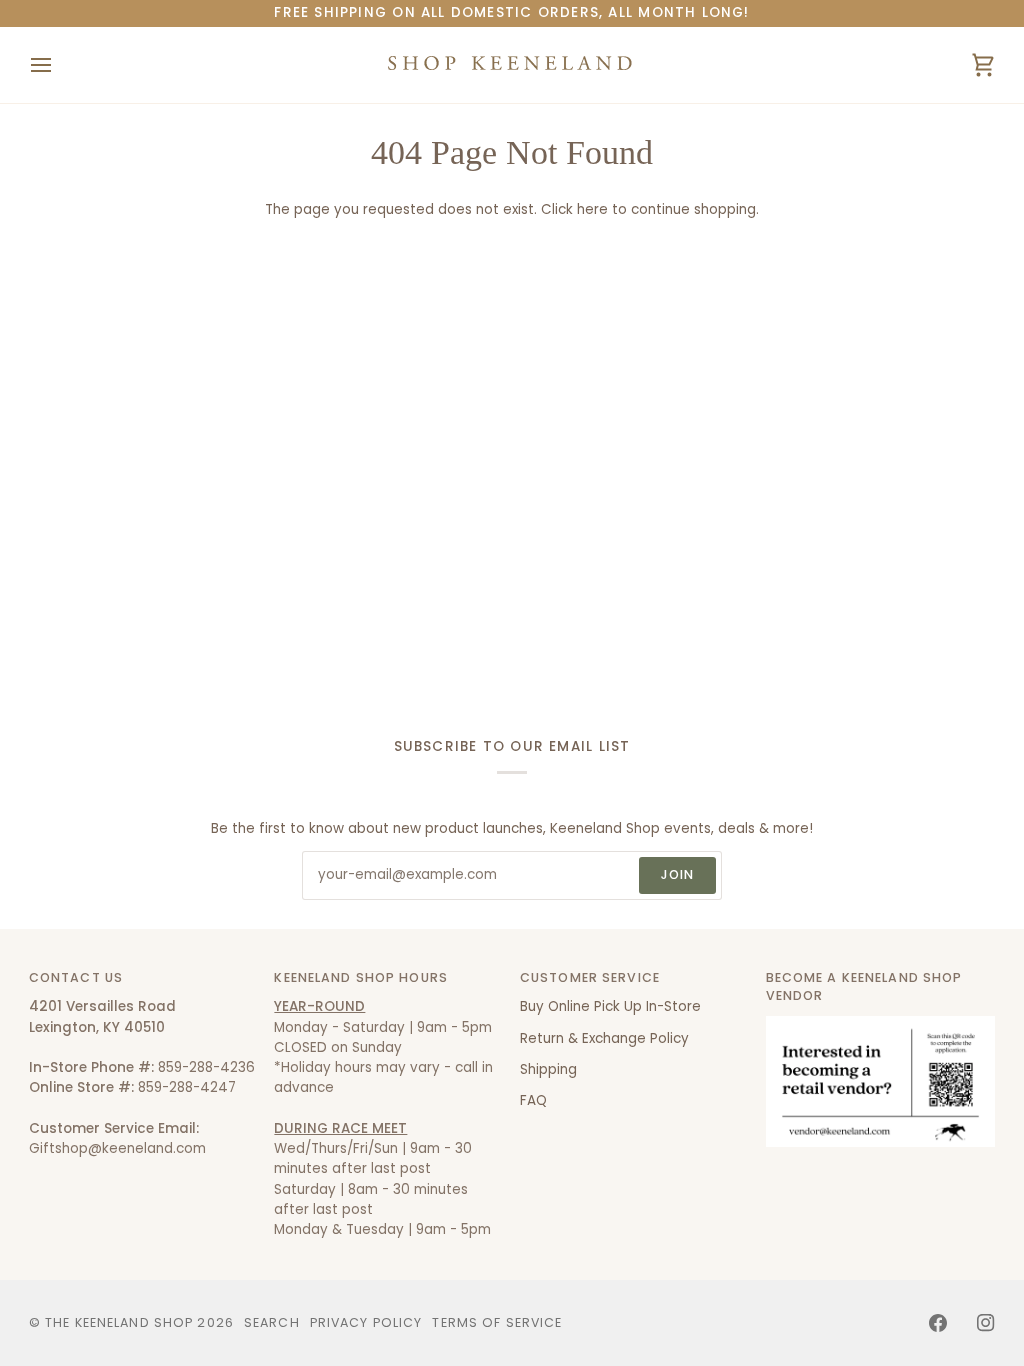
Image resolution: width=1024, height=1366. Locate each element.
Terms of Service (497, 1322)
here (592, 209)
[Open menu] (59, 65)
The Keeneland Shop (119, 1322)
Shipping (548, 1069)
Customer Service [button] (590, 977)
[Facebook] (938, 1323)
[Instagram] (986, 1323)
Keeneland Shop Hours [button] (361, 977)
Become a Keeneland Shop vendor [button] (864, 987)
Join (678, 874)
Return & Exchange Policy (604, 1038)
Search (272, 1322)
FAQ (533, 1100)
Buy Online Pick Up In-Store (610, 1006)
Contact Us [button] (76, 977)
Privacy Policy (366, 1322)
